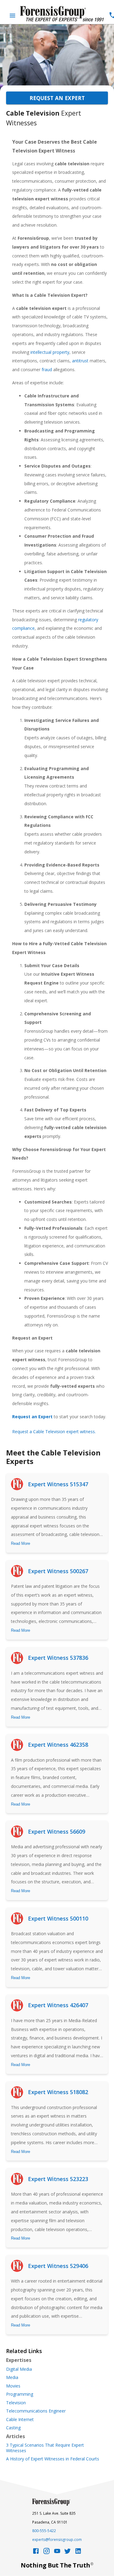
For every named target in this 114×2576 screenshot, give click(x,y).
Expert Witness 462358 (58, 1745)
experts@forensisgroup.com (57, 2540)
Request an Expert (57, 98)
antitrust (80, 361)
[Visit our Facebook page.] (36, 2553)
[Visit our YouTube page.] (57, 2553)
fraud (47, 370)
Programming (20, 2394)
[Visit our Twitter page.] (67, 2553)
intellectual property (50, 352)
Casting (13, 2428)
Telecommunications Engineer (36, 2411)
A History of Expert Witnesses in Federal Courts (53, 2459)
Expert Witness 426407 (58, 2005)
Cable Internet (20, 2420)
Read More (21, 1543)
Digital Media (19, 2369)
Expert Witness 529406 (58, 2266)
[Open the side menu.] (12, 16)
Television (16, 2403)
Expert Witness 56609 (57, 1832)
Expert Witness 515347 (58, 1484)
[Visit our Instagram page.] (47, 2553)
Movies (13, 2386)
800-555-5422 (44, 2531)
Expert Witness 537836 (58, 1658)
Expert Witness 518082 (58, 2092)
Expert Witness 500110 (58, 1918)
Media (12, 2377)
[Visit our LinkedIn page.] (78, 2553)
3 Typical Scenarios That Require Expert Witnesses (45, 2448)
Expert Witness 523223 (58, 2179)
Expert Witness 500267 (58, 1571)
